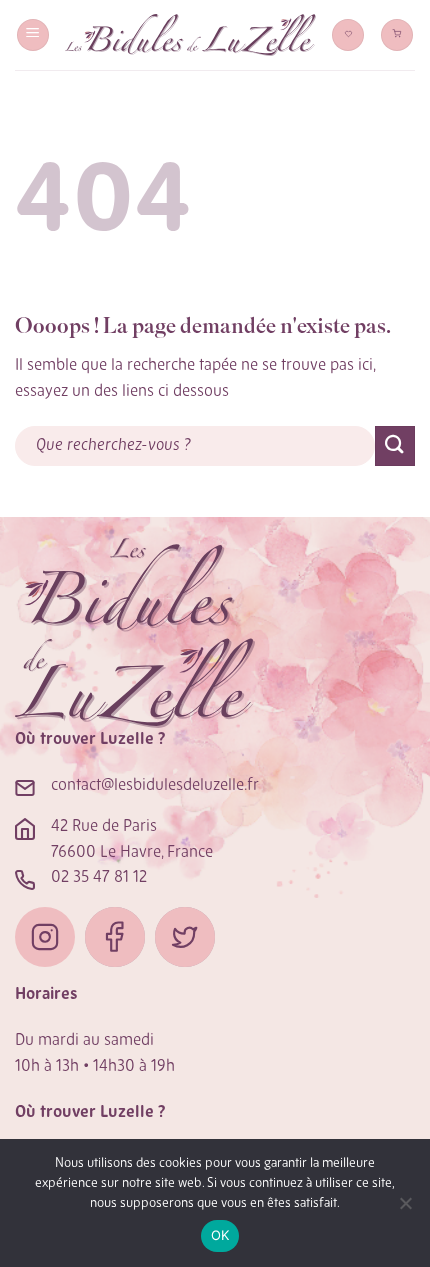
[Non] (405, 1209)
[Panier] (397, 35)
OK (220, 1235)
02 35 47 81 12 (99, 878)
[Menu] (33, 35)
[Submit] (395, 445)
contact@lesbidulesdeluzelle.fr (155, 786)
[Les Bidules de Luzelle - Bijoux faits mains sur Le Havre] (190, 35)
